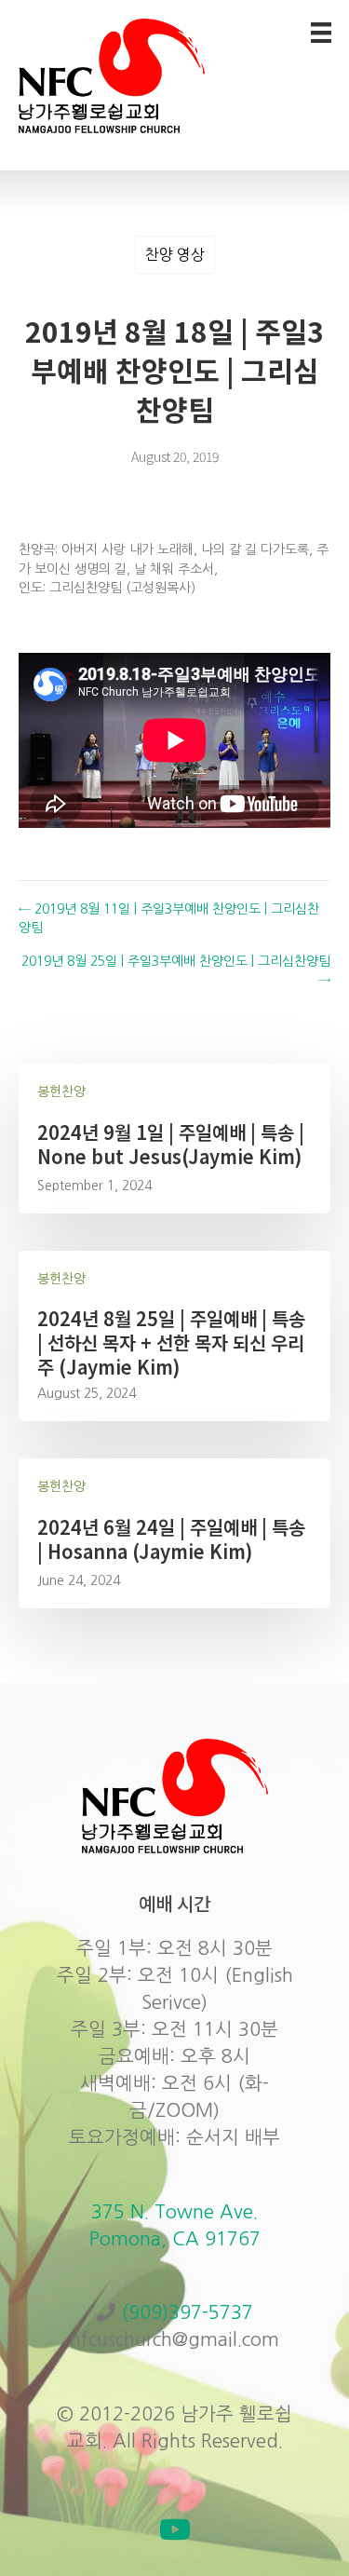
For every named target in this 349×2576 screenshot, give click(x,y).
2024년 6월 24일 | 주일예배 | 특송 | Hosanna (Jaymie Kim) (171, 1539)
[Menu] (321, 33)
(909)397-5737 (187, 2312)
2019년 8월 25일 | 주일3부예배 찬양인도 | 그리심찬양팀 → (176, 970)
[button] (175, 2529)
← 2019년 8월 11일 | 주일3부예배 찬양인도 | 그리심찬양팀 (169, 918)
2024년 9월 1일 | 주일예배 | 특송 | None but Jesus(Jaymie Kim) (171, 1144)
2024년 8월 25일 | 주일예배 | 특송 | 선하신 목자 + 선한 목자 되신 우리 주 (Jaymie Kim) (171, 1342)
